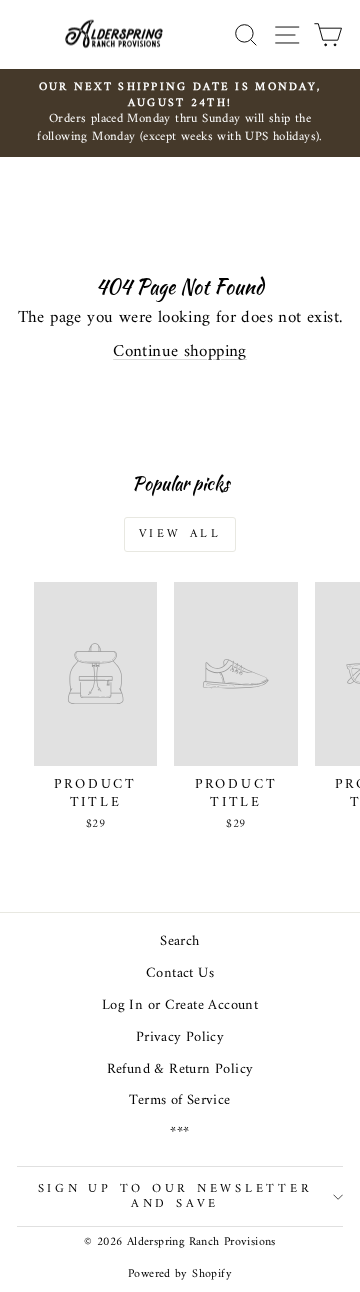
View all (180, 534)
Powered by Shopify (180, 1274)
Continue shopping (180, 352)
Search (179, 941)
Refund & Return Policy (180, 1069)
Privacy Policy (180, 1037)
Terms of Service (179, 1100)
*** (179, 1132)
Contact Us (180, 973)
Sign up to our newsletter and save (175, 1196)
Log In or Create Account (180, 1005)
